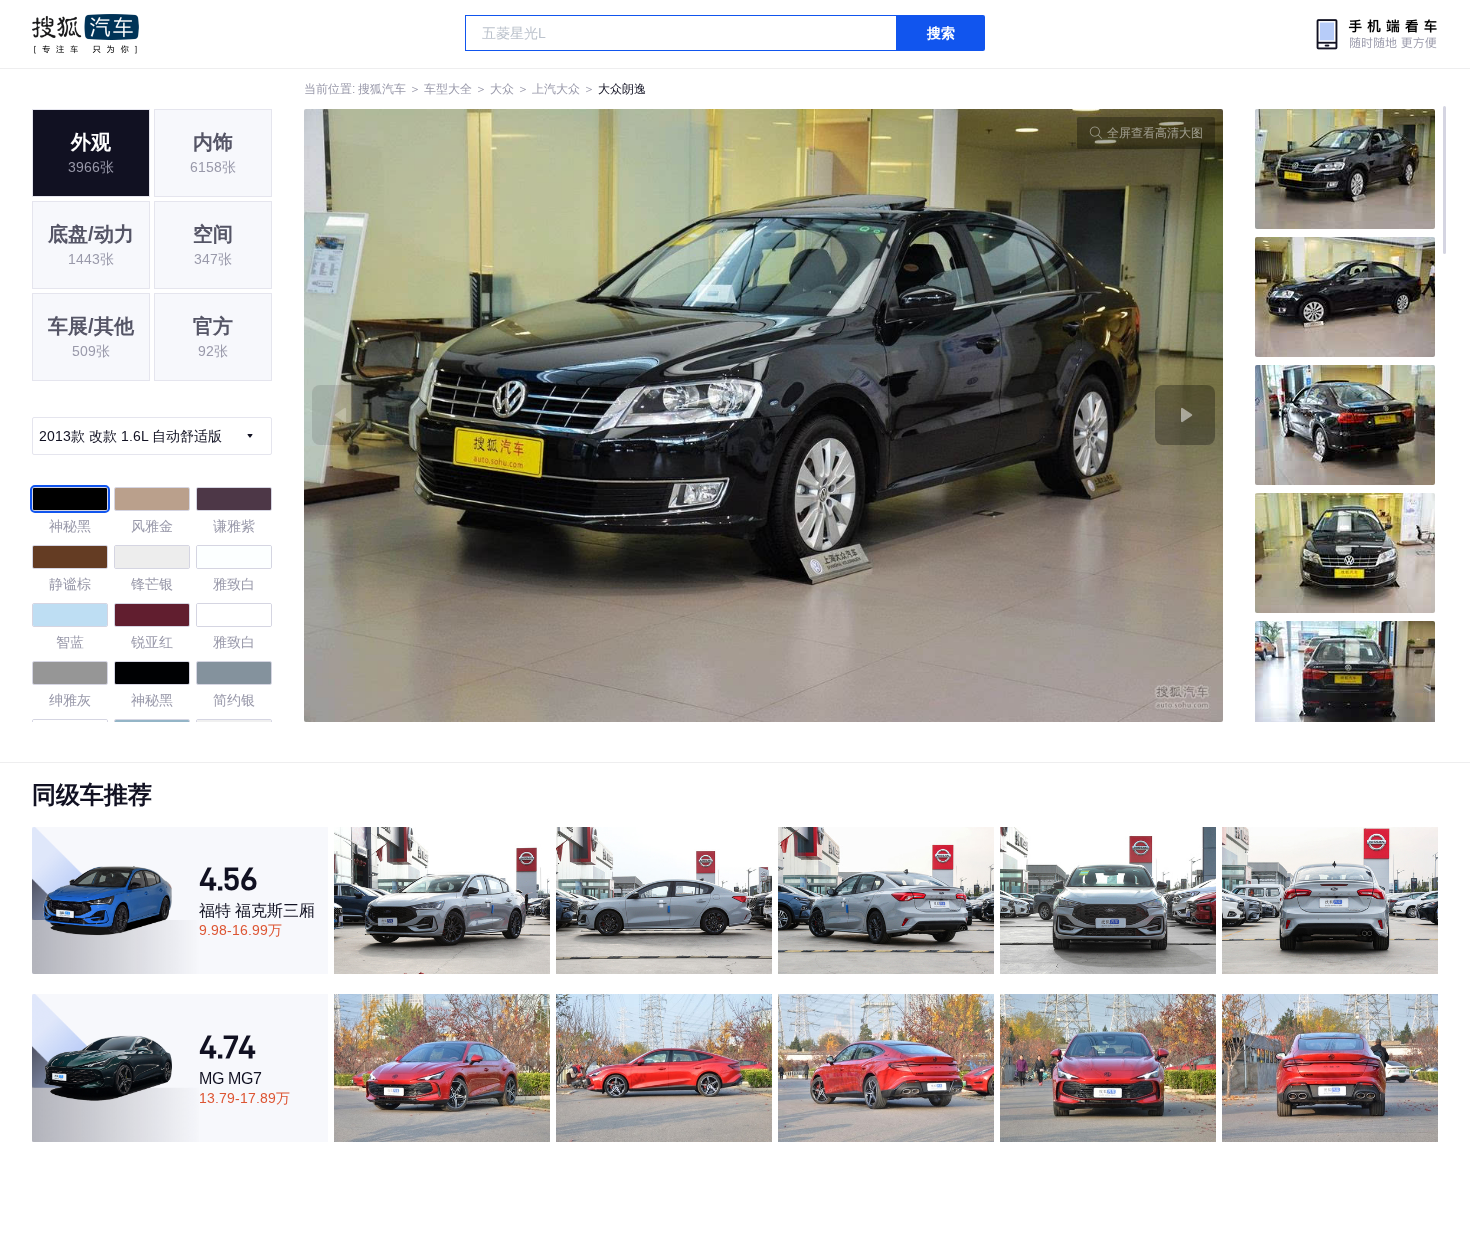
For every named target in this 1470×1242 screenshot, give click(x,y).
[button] (534, 415)
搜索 (941, 33)
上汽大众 (556, 89)
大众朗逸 (622, 89)
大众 (502, 89)
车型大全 (448, 89)
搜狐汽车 (85, 34)
